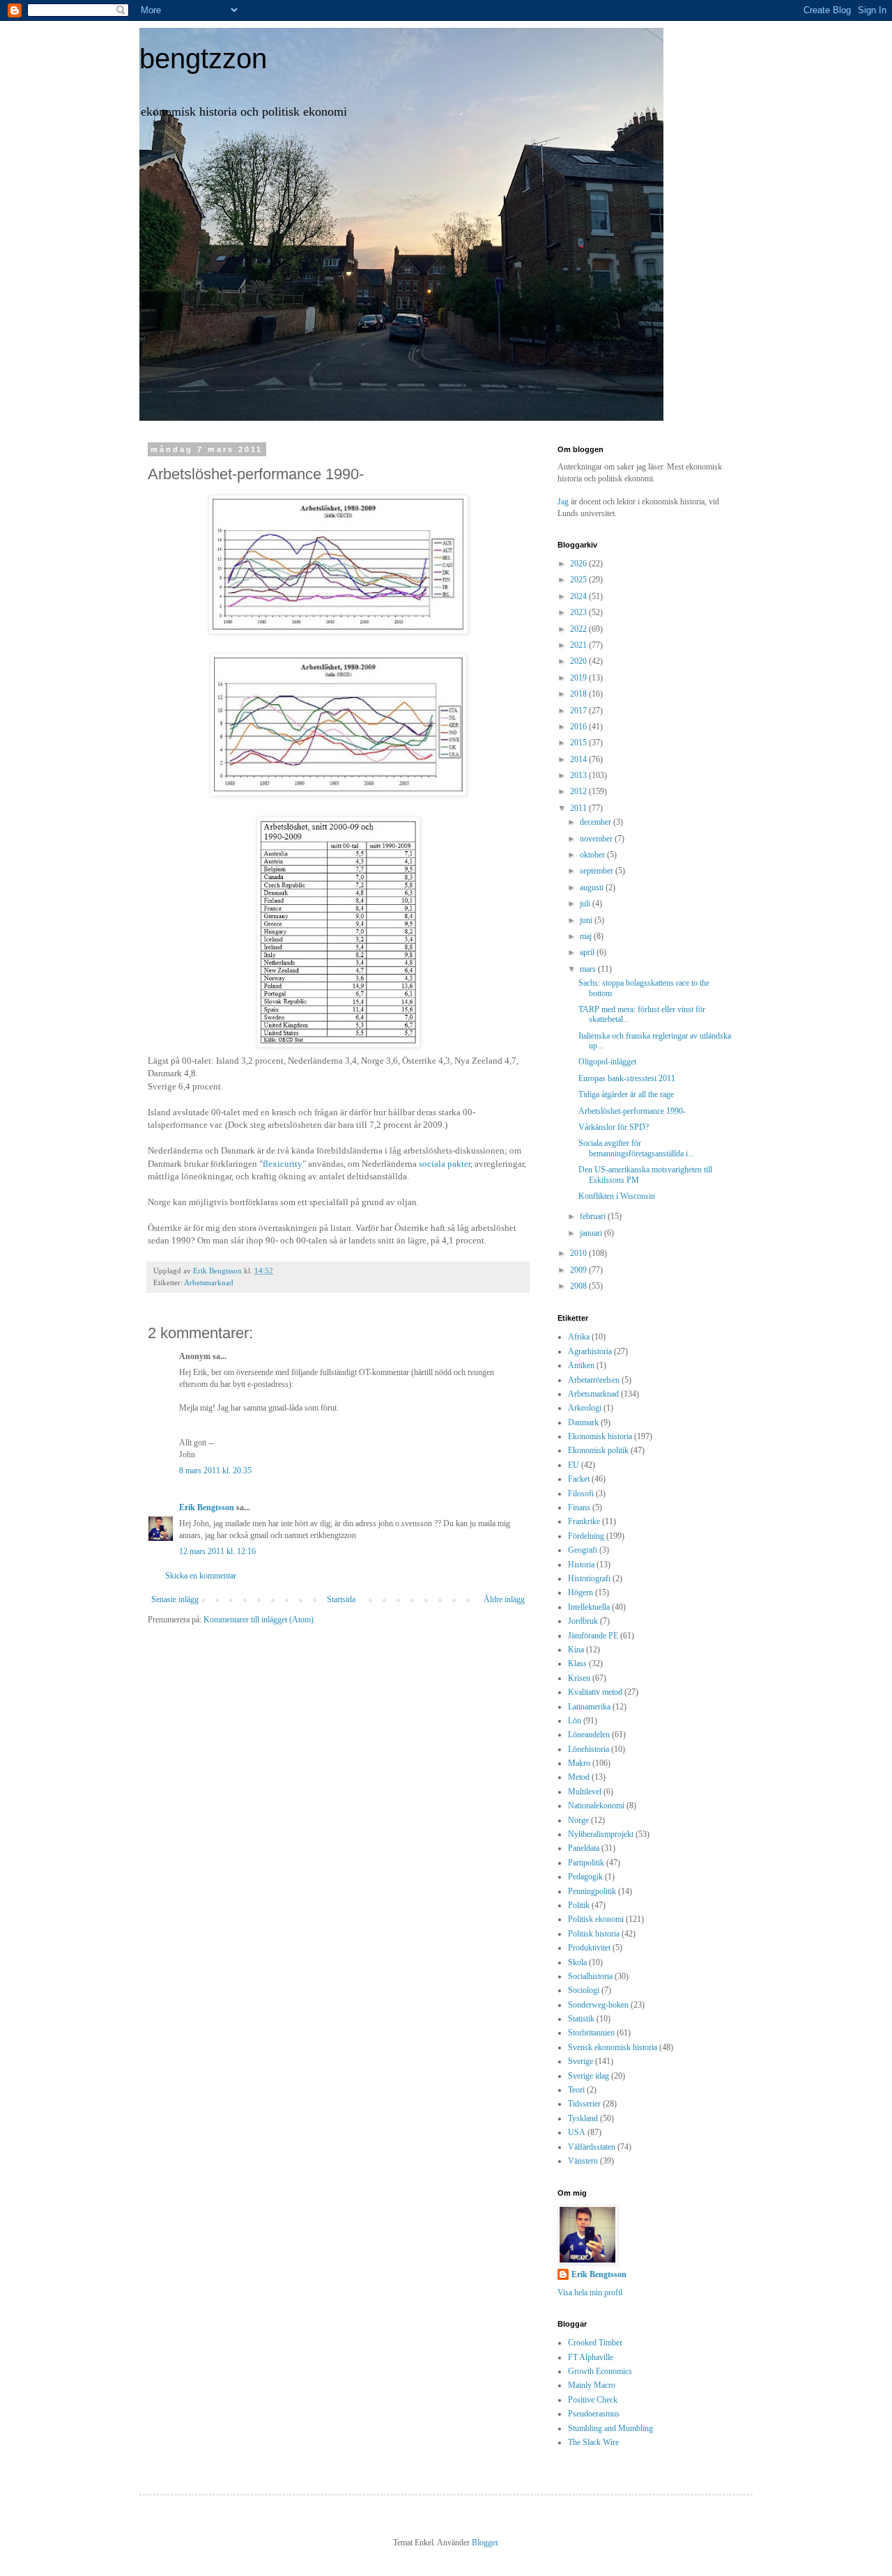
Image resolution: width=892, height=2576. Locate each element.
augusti (593, 887)
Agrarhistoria (590, 1351)
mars (589, 969)
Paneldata (584, 1848)
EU (574, 1465)
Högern (580, 1592)
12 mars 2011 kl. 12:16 (217, 1551)
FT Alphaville (591, 2357)
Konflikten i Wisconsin (617, 1196)
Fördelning (586, 1536)
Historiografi (589, 1578)
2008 (579, 1286)
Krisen (579, 1678)
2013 (579, 775)
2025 (579, 580)
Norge (578, 1820)
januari (592, 1233)
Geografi (583, 1550)
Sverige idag (589, 2076)
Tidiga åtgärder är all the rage (626, 1094)
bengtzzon (203, 59)
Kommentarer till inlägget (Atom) (259, 1620)
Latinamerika (589, 1707)
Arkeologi (585, 1408)
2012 (579, 791)
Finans (579, 1507)
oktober (593, 855)
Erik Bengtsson (207, 1507)
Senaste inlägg (175, 1599)
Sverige (580, 2061)
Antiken (581, 1365)
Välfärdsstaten (592, 2147)
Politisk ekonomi (596, 1919)
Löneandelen (589, 1735)
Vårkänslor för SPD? (614, 1127)
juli (586, 903)
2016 (579, 727)
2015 (579, 743)
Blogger (485, 2543)
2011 (579, 808)
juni (587, 920)
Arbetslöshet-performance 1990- (632, 1111)
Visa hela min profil (590, 2292)
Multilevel (585, 1792)
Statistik (581, 2019)
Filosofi (581, 1493)
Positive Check (593, 2400)
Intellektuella (589, 1607)
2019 (579, 678)
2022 (579, 629)
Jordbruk (583, 1621)
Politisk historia (594, 1934)
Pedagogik (585, 1877)
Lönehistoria (589, 1749)
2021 (579, 645)
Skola (577, 1962)
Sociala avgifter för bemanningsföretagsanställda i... (636, 1148)
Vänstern (583, 2161)
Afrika (579, 1337)
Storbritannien (591, 2033)
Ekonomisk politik (598, 1450)
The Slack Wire (593, 2442)
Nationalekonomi (596, 1806)
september (598, 871)
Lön (575, 1721)
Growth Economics (600, 2371)
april (588, 952)
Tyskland (583, 2118)
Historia (581, 1565)
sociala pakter (445, 1164)
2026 (579, 564)
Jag (564, 502)
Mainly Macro (592, 2385)
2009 (579, 1270)
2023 (579, 612)
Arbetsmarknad (209, 1282)
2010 (579, 1253)
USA (577, 2132)
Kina (576, 1650)
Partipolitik (586, 1863)
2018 (579, 694)
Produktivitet (589, 1948)
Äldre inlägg (504, 1599)
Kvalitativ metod (595, 1692)
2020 (579, 661)
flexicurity (283, 1164)
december (597, 822)
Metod (579, 1777)
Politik (579, 1905)
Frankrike (584, 1521)
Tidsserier (584, 2104)
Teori (576, 2090)
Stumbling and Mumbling (610, 2428)
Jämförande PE (593, 1636)
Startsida (341, 1599)
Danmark (583, 1422)
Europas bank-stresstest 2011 (627, 1078)
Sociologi (584, 1990)
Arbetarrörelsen (594, 1380)
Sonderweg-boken (598, 2005)
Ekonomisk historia (600, 1436)
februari (594, 1216)
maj (587, 936)
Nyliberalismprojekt (601, 1834)
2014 (579, 759)
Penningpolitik (592, 1891)
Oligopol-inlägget (607, 1062)
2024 (579, 596)
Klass (577, 1663)
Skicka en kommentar (201, 1576)
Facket (579, 1479)
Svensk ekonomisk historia (613, 2047)
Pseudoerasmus (594, 2414)
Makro (579, 1763)
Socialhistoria (590, 1976)
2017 (579, 711)
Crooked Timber (595, 2343)
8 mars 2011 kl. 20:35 (215, 1471)
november (597, 839)
